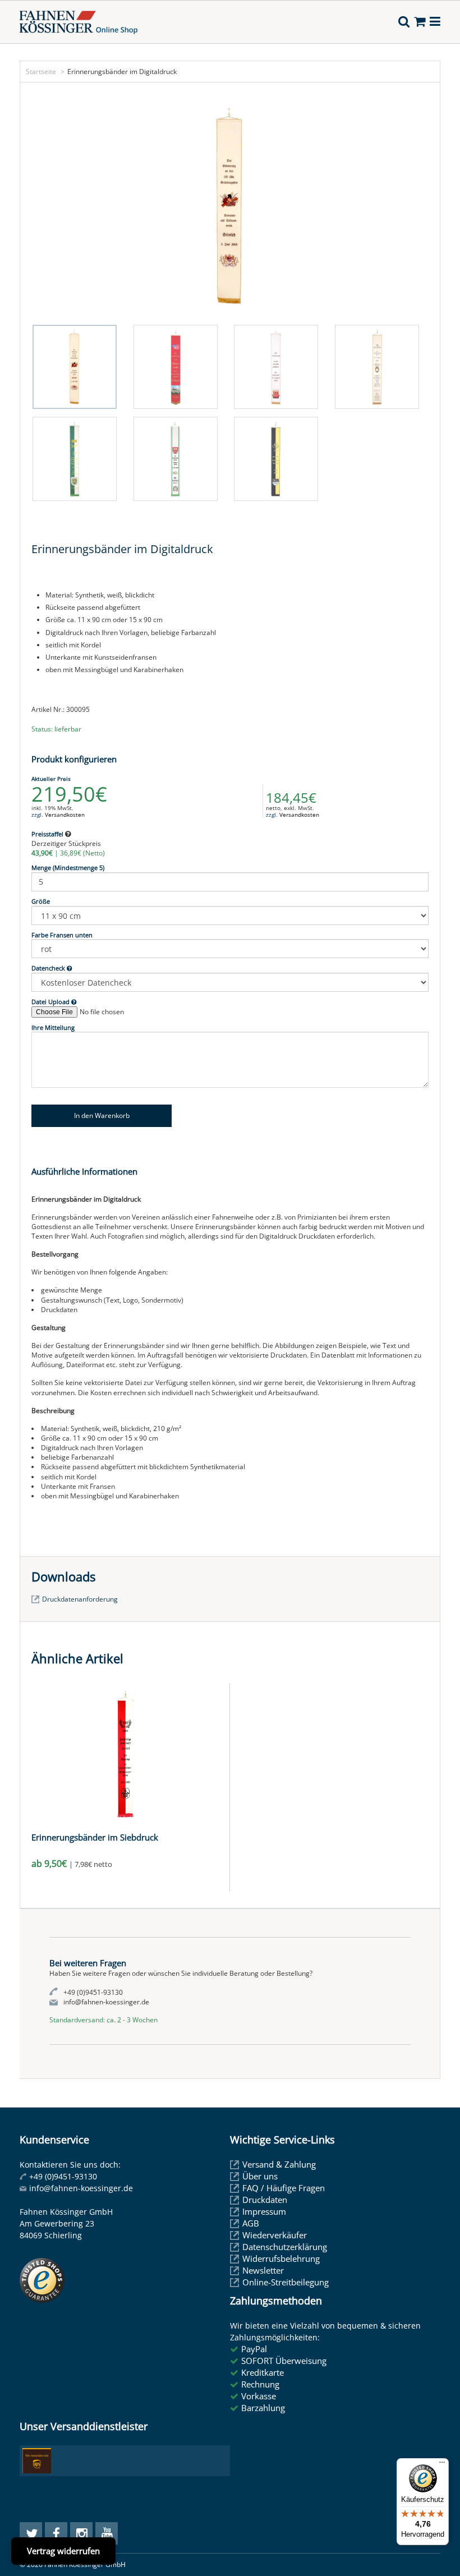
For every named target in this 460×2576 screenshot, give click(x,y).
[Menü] (442, 2465)
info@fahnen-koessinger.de (81, 2188)
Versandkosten (65, 815)
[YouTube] (107, 2533)
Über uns (260, 2176)
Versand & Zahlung (279, 2164)
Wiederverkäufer (275, 2235)
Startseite (41, 72)
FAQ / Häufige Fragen (284, 2188)
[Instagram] (81, 2533)
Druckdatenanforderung (80, 1599)
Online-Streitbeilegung (286, 2282)
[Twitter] (31, 2533)
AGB (251, 2223)
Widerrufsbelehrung (281, 2258)
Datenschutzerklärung (285, 2247)
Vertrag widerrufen (63, 2551)
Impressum (264, 2211)
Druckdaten (265, 2200)
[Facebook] (56, 2533)
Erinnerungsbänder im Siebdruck (95, 1837)
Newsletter (263, 2270)
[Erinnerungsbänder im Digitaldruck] (230, 206)
